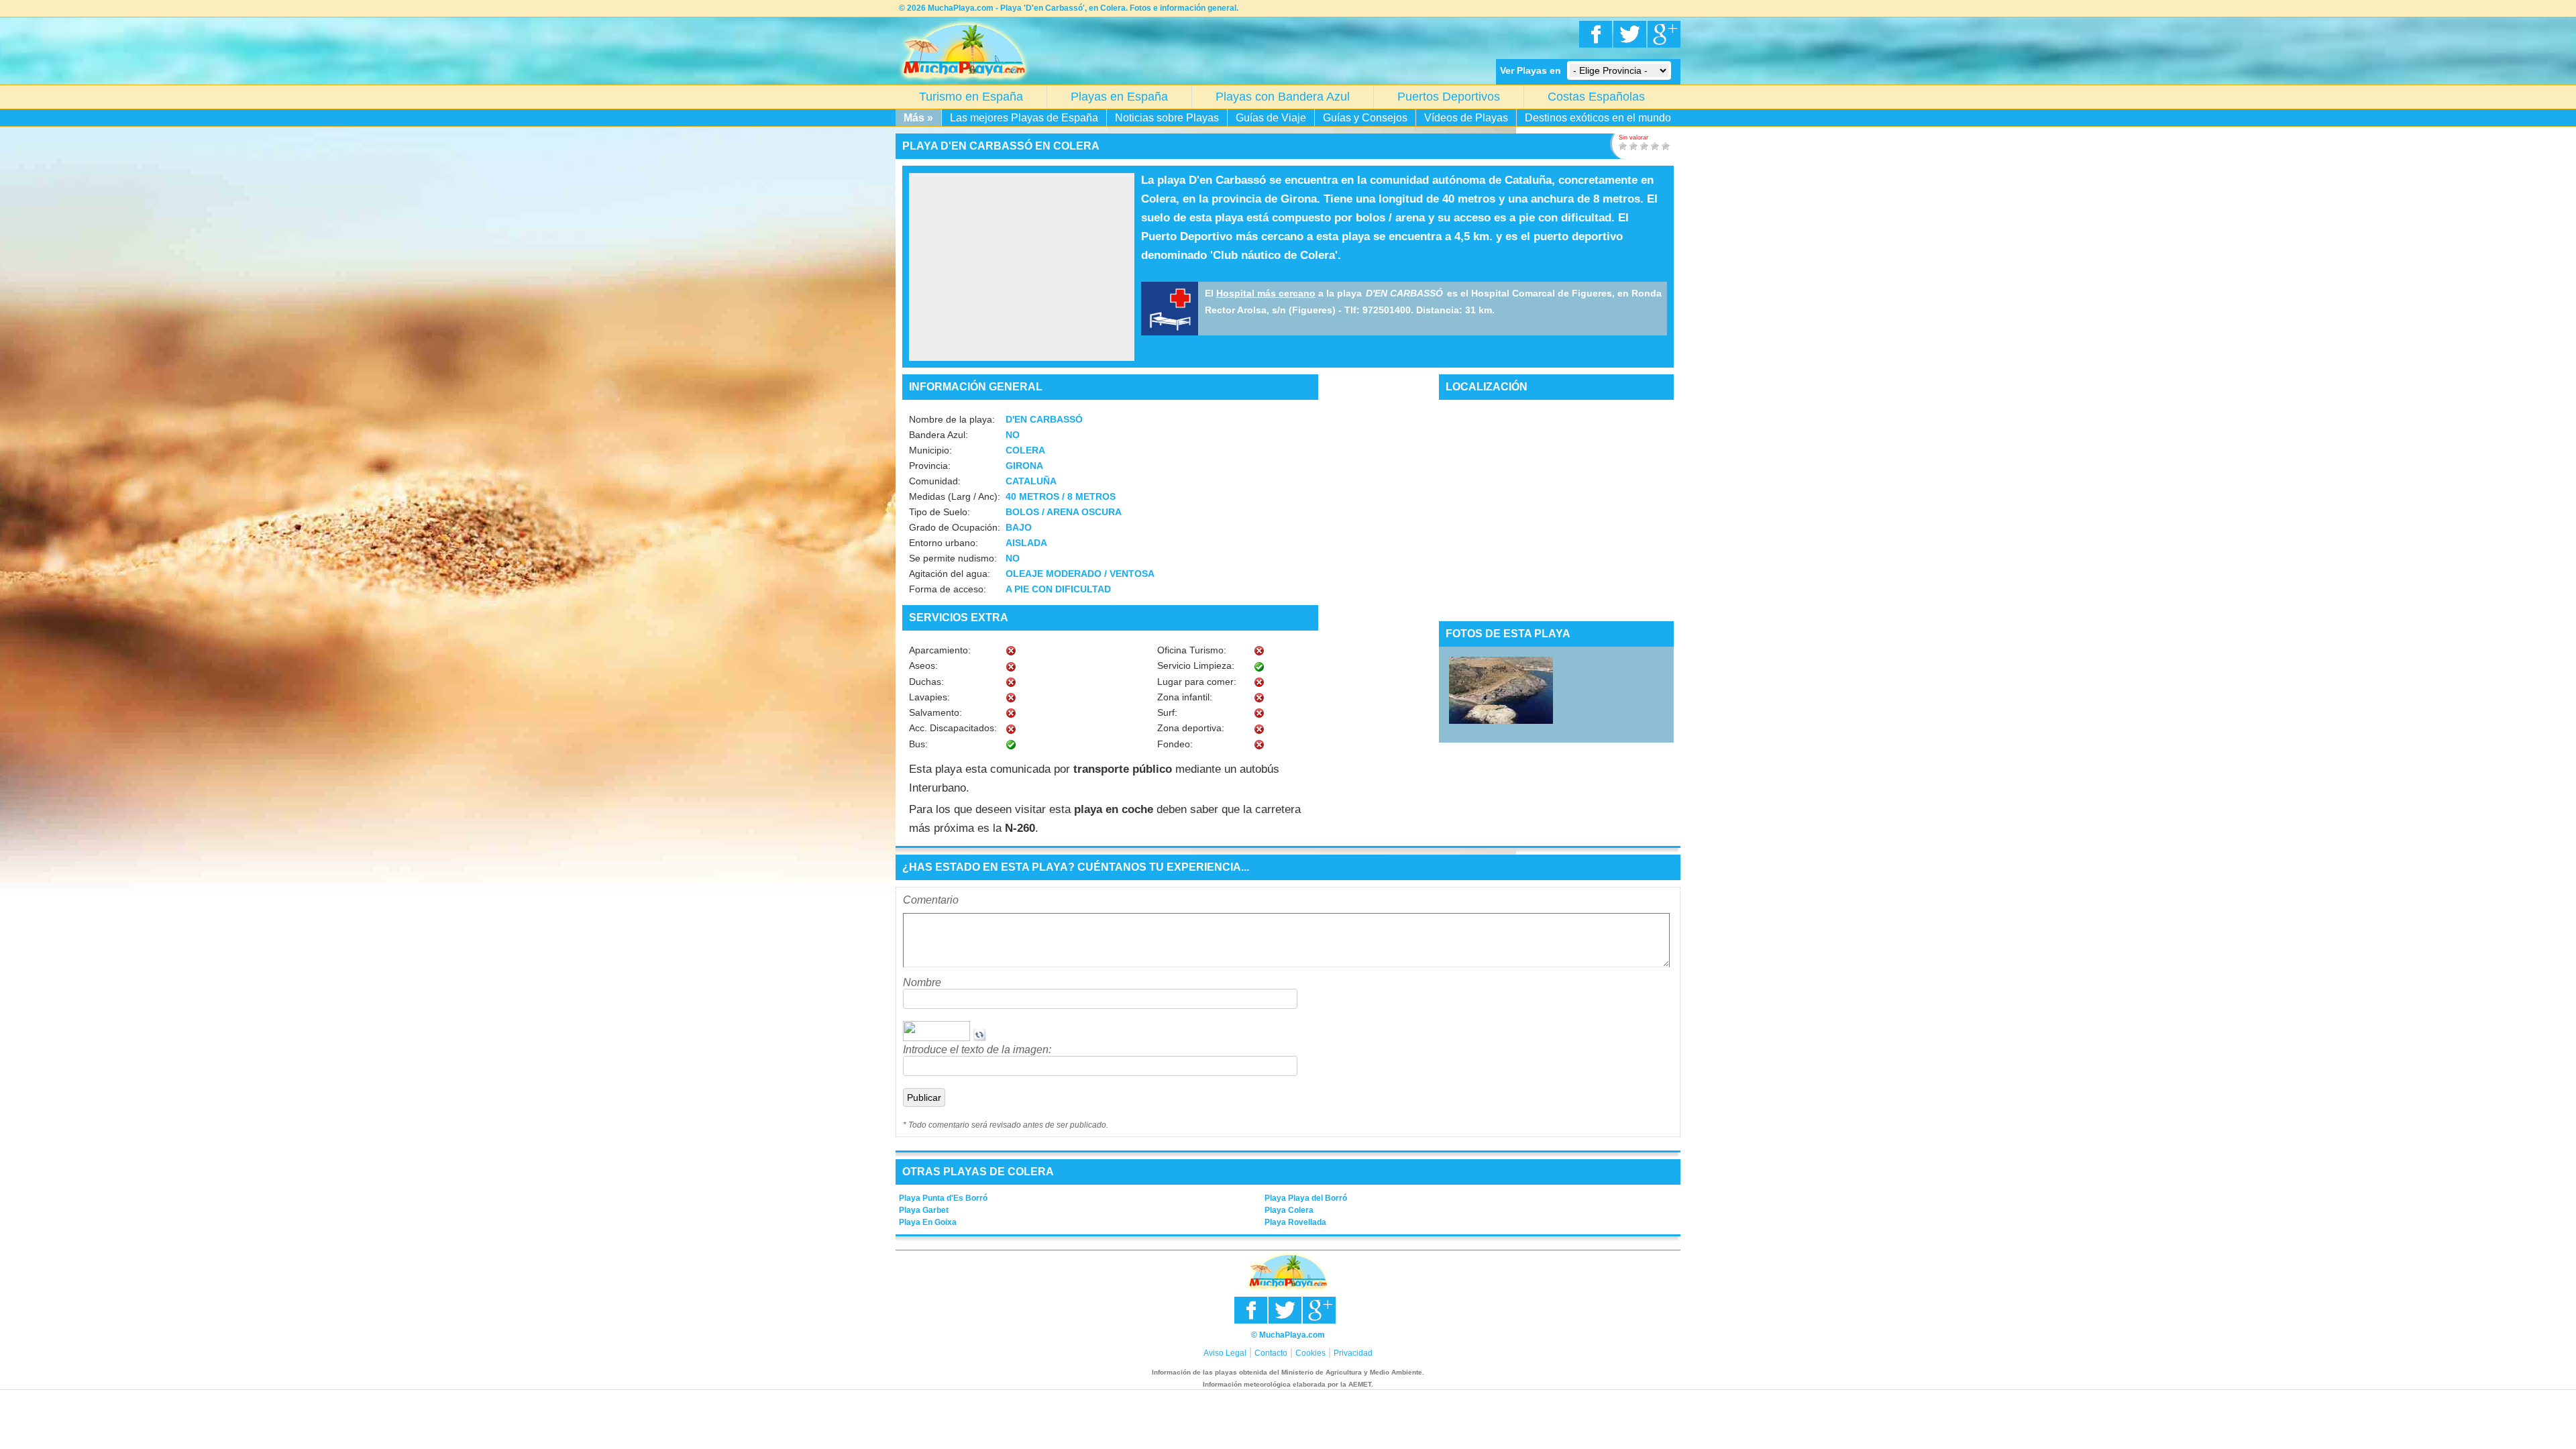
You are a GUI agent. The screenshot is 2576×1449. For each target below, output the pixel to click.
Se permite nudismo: (953, 558)
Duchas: (926, 682)
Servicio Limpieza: (1196, 665)
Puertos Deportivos (1449, 97)
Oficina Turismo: (1192, 650)
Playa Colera (1289, 1210)
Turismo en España (971, 97)
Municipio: (930, 450)
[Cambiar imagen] (979, 1037)
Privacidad (1353, 1353)
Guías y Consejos (1365, 118)
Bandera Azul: (938, 435)
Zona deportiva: (1191, 728)
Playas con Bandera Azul (1283, 97)
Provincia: (930, 466)
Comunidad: (935, 481)
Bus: (918, 744)
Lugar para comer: (1197, 682)
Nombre (922, 982)
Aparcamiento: (940, 650)
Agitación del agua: (950, 574)
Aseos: (923, 665)
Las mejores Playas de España (1024, 118)
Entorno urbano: (944, 543)
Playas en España (1119, 97)
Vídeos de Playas (1466, 118)
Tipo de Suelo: (940, 512)
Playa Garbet (924, 1210)
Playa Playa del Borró (1306, 1198)
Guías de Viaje (1271, 118)
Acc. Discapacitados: (953, 728)
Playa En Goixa (928, 1222)
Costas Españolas (1596, 97)
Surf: (1167, 712)
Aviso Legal (1225, 1353)
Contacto (1271, 1353)
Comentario (931, 900)
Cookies (1310, 1353)
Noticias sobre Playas (1167, 118)
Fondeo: (1175, 744)
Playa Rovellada (1295, 1222)
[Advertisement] (1022, 267)
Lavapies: (929, 697)
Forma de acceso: (948, 589)
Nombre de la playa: (952, 419)
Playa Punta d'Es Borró (943, 1198)
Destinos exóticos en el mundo (1598, 118)
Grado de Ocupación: (955, 527)
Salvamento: (935, 712)
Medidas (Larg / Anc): (955, 496)
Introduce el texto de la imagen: (977, 1050)
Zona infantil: (1185, 697)
